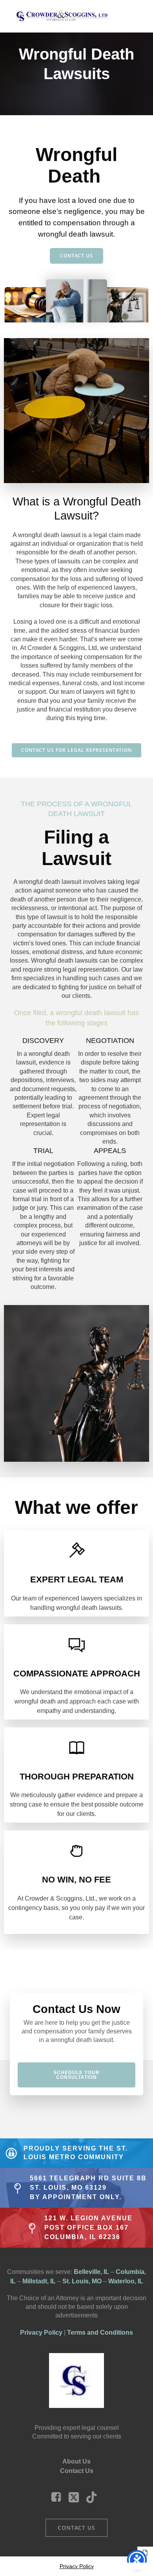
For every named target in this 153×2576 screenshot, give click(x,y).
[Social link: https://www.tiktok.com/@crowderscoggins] (94, 2497)
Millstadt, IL (39, 2281)
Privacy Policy (41, 2333)
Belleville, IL (91, 2272)
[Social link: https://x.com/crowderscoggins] (77, 2497)
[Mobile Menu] (131, 16)
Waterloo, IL (126, 2281)
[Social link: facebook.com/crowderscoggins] (59, 2497)
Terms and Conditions (100, 2333)
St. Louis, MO (82, 2281)
